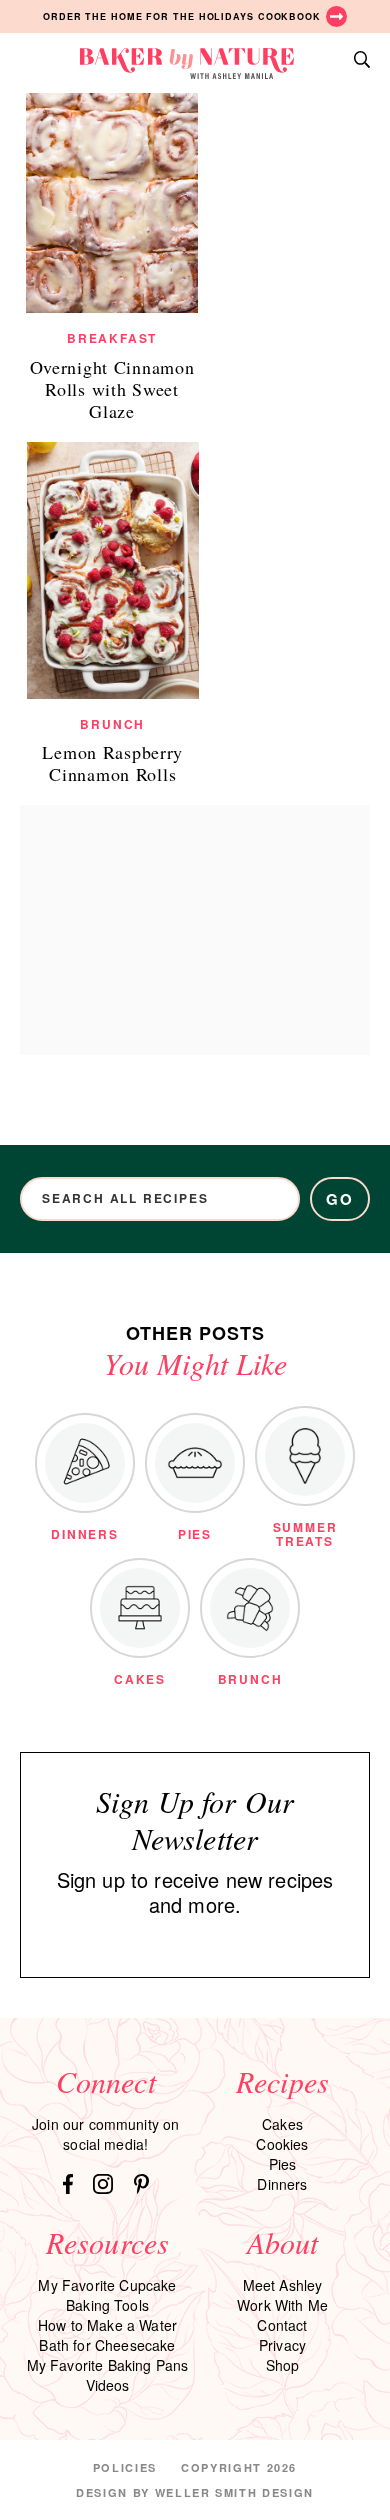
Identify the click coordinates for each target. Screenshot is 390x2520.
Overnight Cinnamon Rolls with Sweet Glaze (112, 389)
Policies (125, 2467)
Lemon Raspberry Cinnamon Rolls (112, 763)
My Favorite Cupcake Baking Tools (107, 2295)
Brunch (112, 724)
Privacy (282, 2345)
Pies (283, 2164)
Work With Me (282, 2305)
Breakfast (112, 338)
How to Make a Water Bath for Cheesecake (107, 2335)
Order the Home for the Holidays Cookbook (182, 16)
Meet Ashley (283, 2285)
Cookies (282, 2144)
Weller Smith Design (234, 2492)
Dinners (282, 2184)
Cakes (282, 2124)
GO (340, 1199)
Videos (108, 2385)
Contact (282, 2325)
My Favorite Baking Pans (108, 2365)
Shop (283, 2365)
